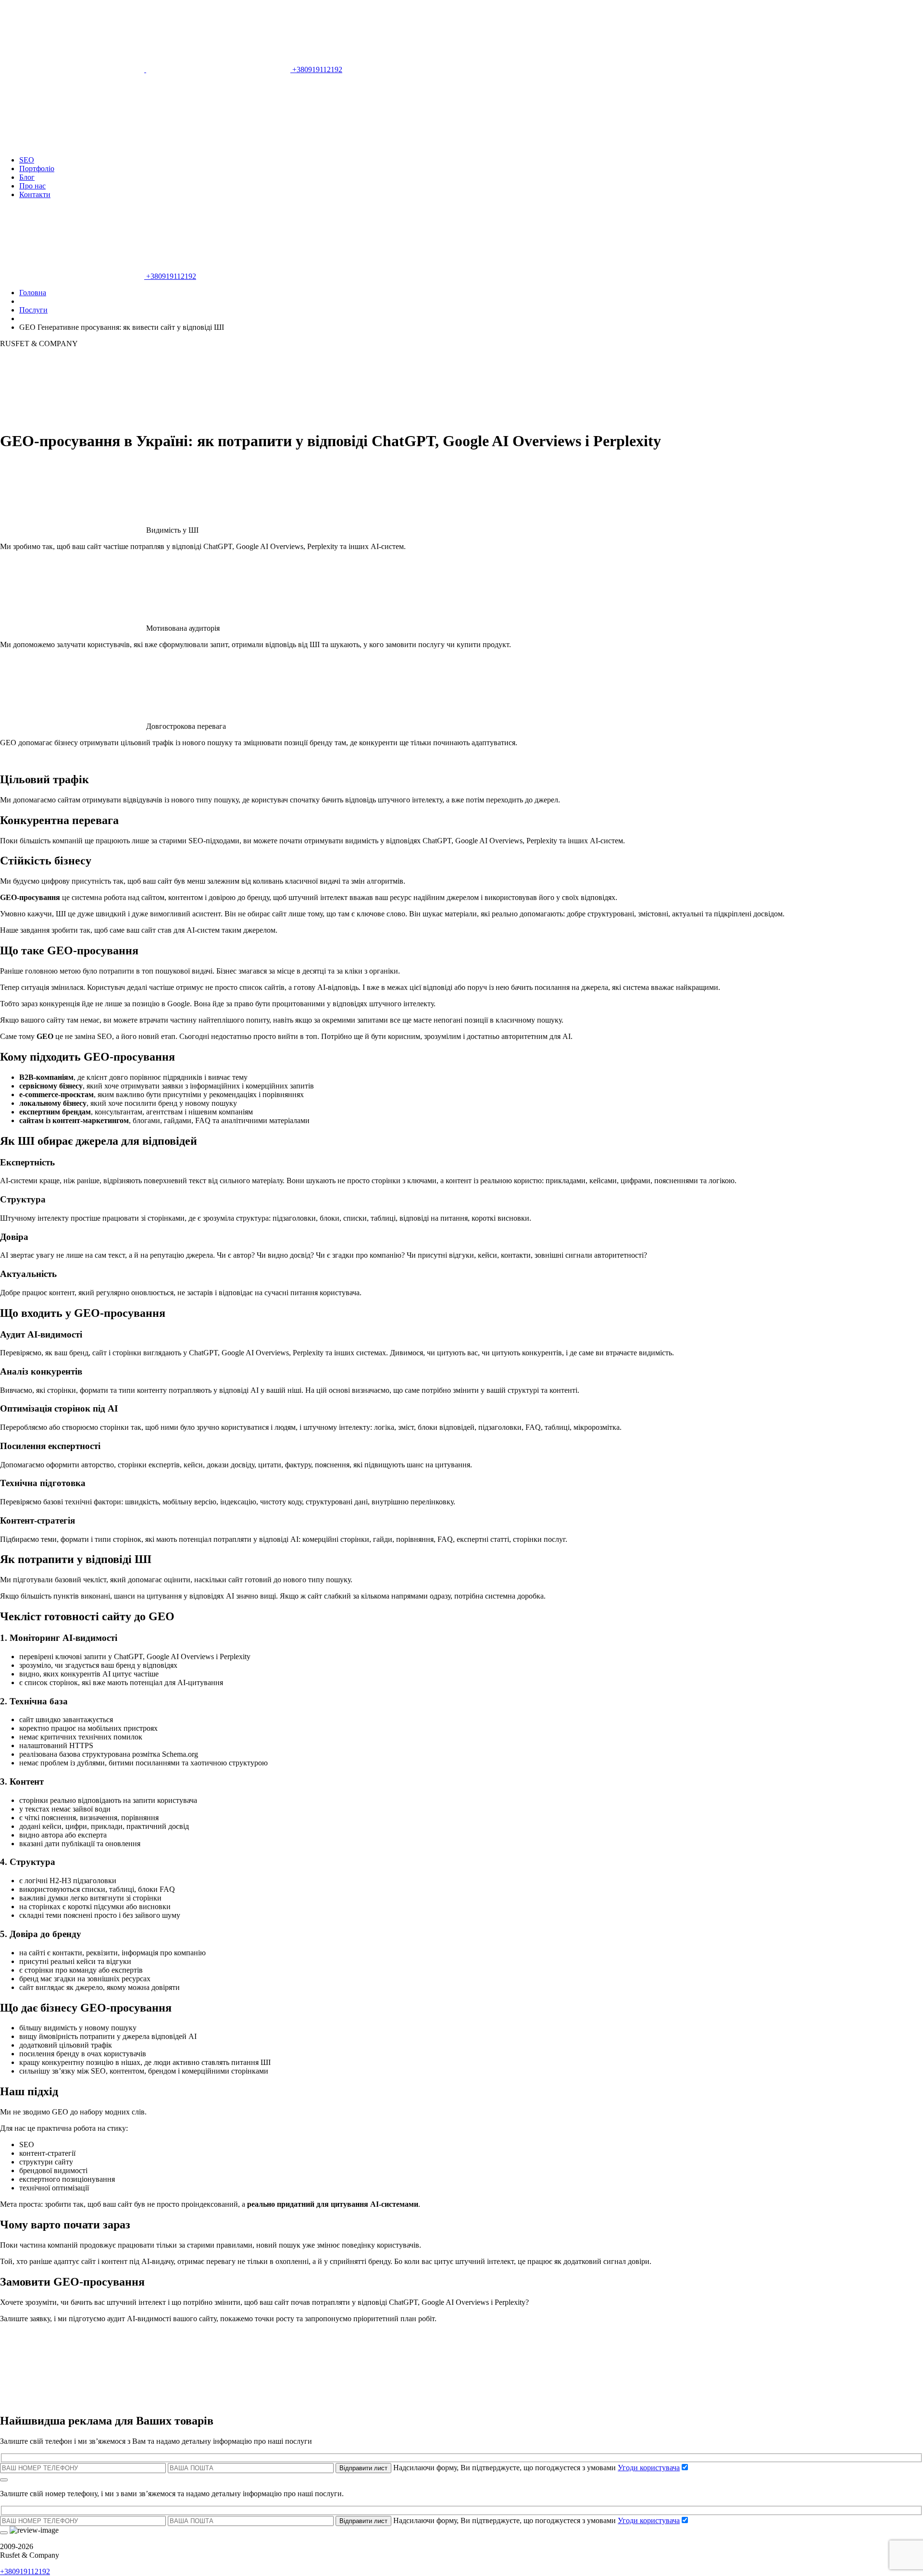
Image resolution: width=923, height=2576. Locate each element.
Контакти (35, 194)
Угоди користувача (649, 2468)
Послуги (33, 310)
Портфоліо (37, 169)
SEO (27, 160)
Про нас (32, 186)
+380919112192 (316, 69)
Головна (33, 293)
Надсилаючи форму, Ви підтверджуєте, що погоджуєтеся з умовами (536, 2468)
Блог (27, 177)
